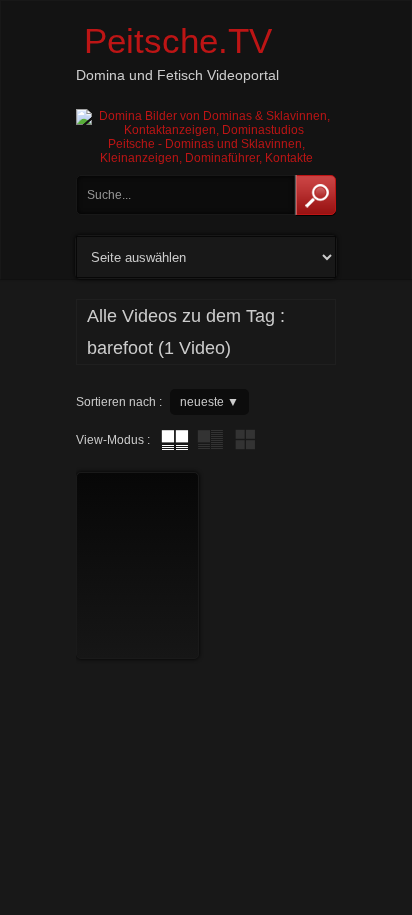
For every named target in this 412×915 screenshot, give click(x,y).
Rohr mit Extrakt (210, 440)
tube (175, 440)
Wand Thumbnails (245, 440)
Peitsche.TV (178, 40)
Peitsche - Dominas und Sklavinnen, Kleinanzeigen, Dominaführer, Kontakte (206, 151)
